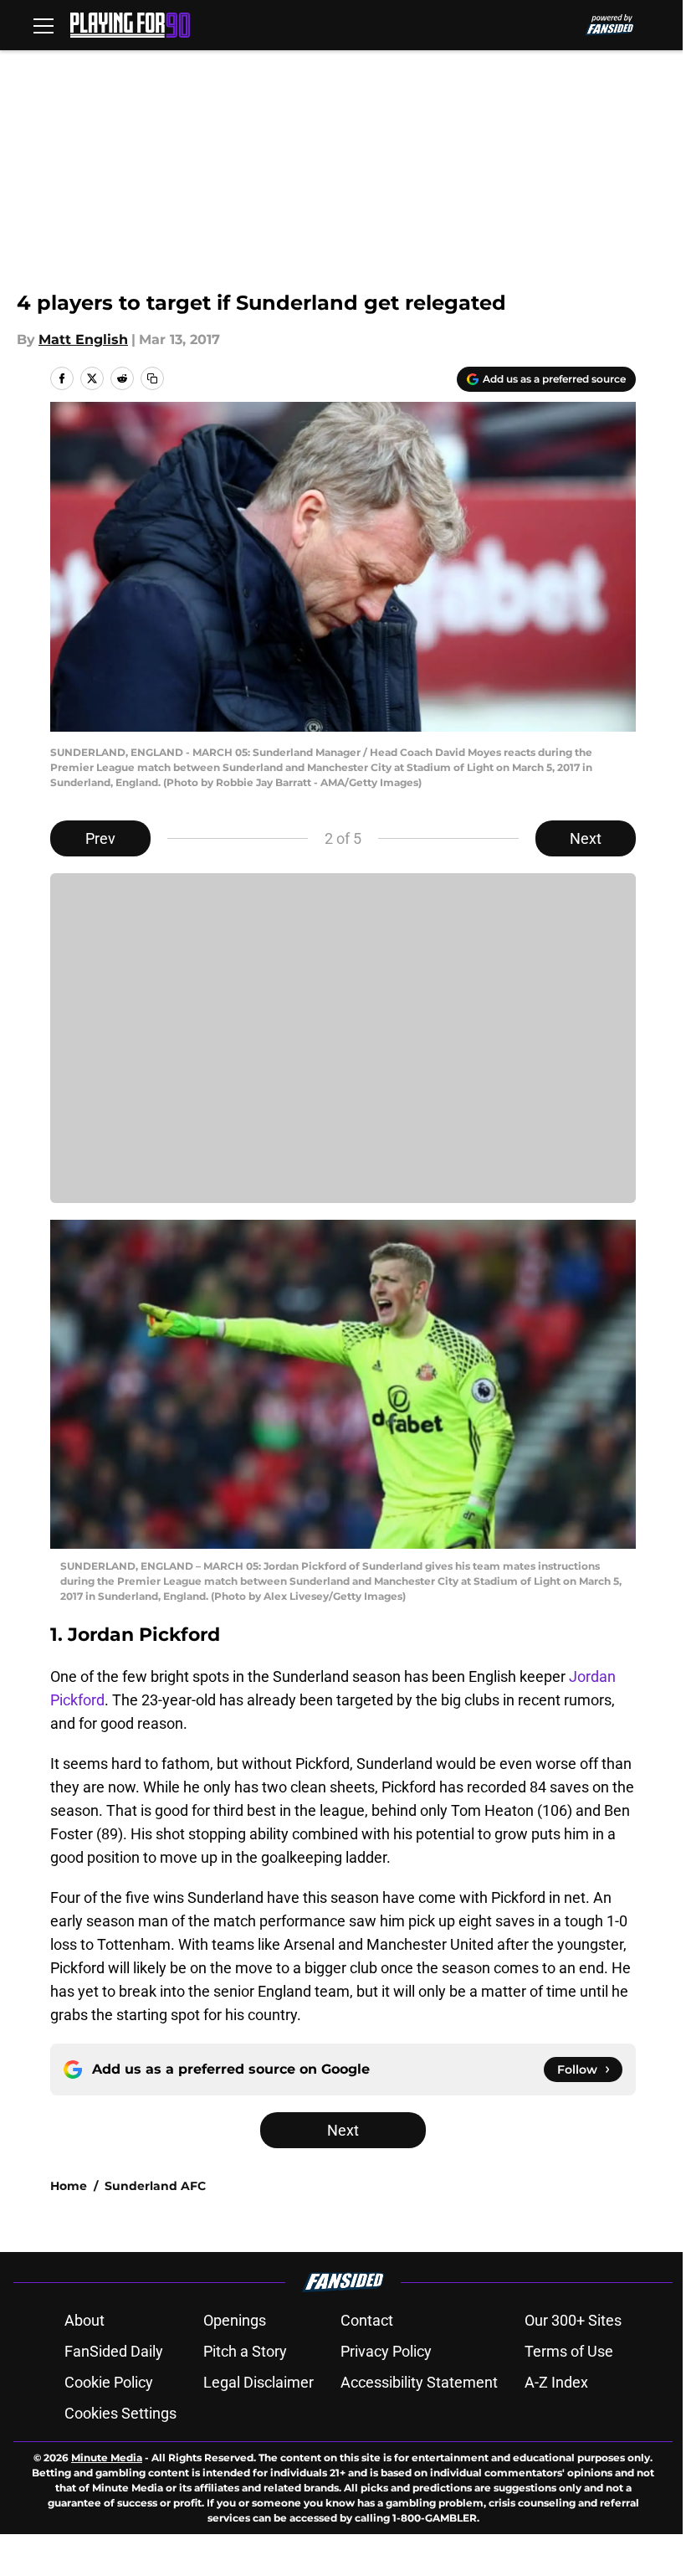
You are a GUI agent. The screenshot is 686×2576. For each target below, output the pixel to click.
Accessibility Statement (419, 2382)
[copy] (152, 378)
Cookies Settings (120, 2413)
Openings (235, 2320)
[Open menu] (44, 25)
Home (69, 2186)
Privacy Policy (386, 2351)
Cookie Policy (109, 2382)
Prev (100, 838)
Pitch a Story (245, 2351)
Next (586, 838)
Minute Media (107, 2458)
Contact (367, 2320)
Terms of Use (569, 2351)
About (84, 2320)
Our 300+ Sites (573, 2320)
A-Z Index (556, 2382)
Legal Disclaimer (259, 2382)
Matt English (83, 339)
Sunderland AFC (155, 2186)
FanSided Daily (114, 2351)
